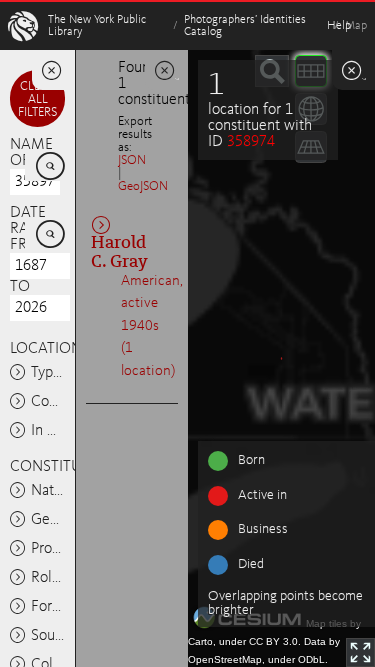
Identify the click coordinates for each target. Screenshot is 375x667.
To (20, 287)
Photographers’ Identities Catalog (245, 26)
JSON (132, 160)
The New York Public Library (97, 26)
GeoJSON (143, 186)
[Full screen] (360, 652)
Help (339, 26)
